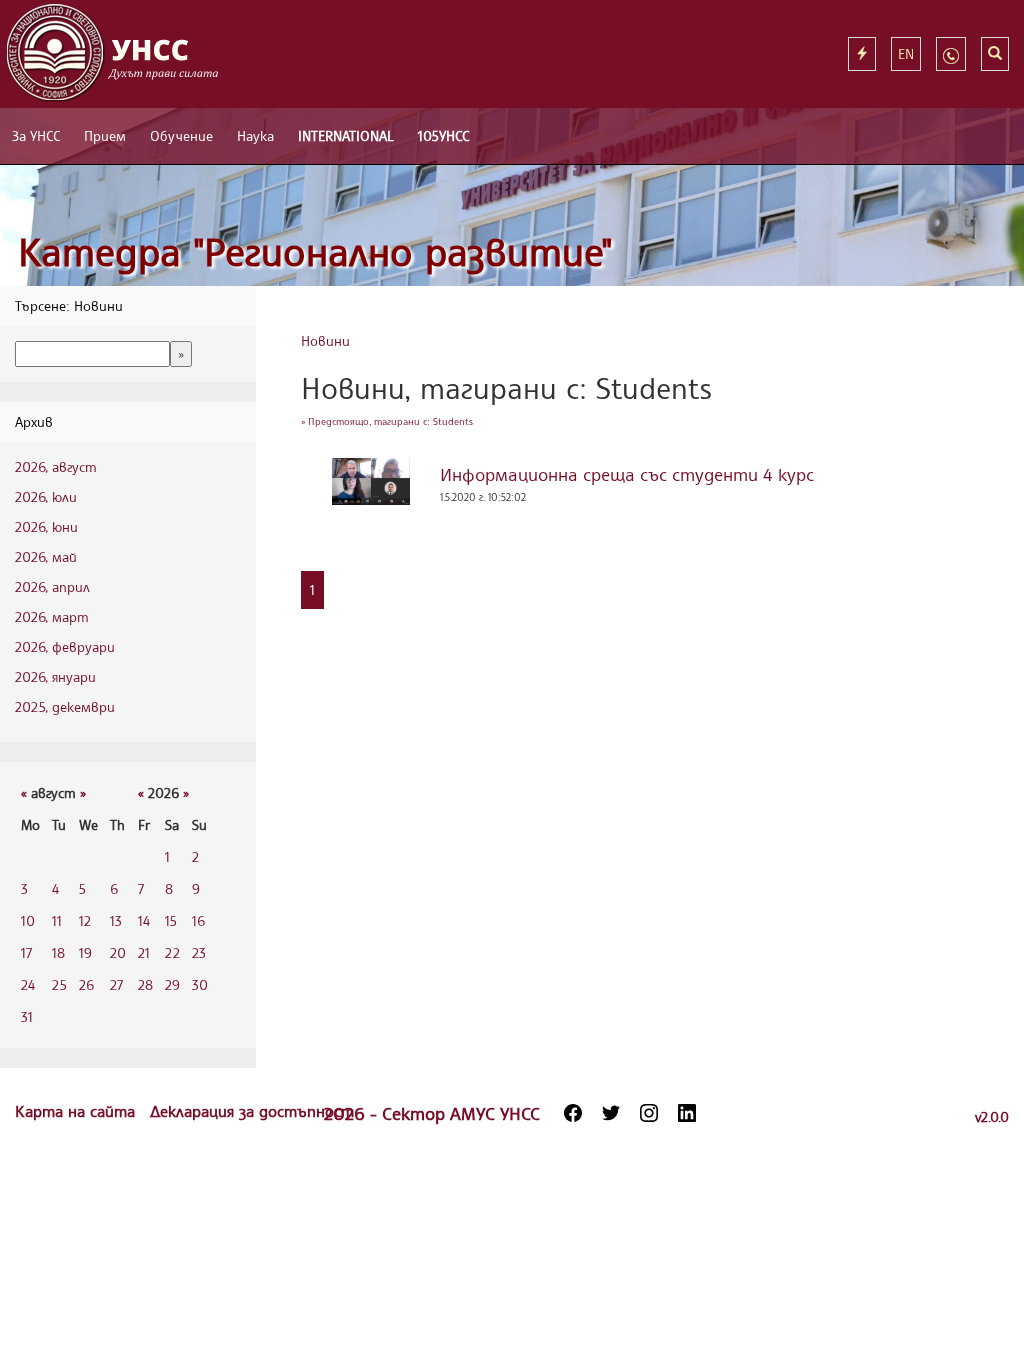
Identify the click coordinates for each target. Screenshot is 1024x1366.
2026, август (56, 466)
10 (28, 920)
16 (198, 920)
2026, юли (46, 496)
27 (116, 984)
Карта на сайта (77, 1111)
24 (28, 984)
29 (172, 984)
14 (144, 920)
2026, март (52, 616)
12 (85, 920)
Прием (105, 135)
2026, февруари (65, 646)
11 (57, 920)
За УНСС (36, 135)
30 (200, 984)
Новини (325, 340)
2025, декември (65, 706)
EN (906, 53)
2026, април (52, 586)
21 (144, 952)
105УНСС (443, 135)
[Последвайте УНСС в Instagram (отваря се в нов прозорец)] (649, 1113)
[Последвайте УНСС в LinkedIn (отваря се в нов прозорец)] (687, 1113)
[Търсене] (995, 54)
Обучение (181, 135)
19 (85, 952)
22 (172, 952)
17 (26, 952)
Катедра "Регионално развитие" (315, 251)
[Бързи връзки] (862, 54)
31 (27, 1016)
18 (58, 952)
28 (145, 984)
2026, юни (46, 526)
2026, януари (55, 676)
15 (171, 920)
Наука (255, 135)
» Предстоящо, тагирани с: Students (387, 421)
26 (86, 984)
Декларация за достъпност (252, 1111)
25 (59, 984)
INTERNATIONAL (346, 135)
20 (118, 952)
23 (199, 952)
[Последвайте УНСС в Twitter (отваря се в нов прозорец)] (611, 1113)
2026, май (46, 556)
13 (116, 920)
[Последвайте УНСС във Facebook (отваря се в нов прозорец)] (573, 1113)
